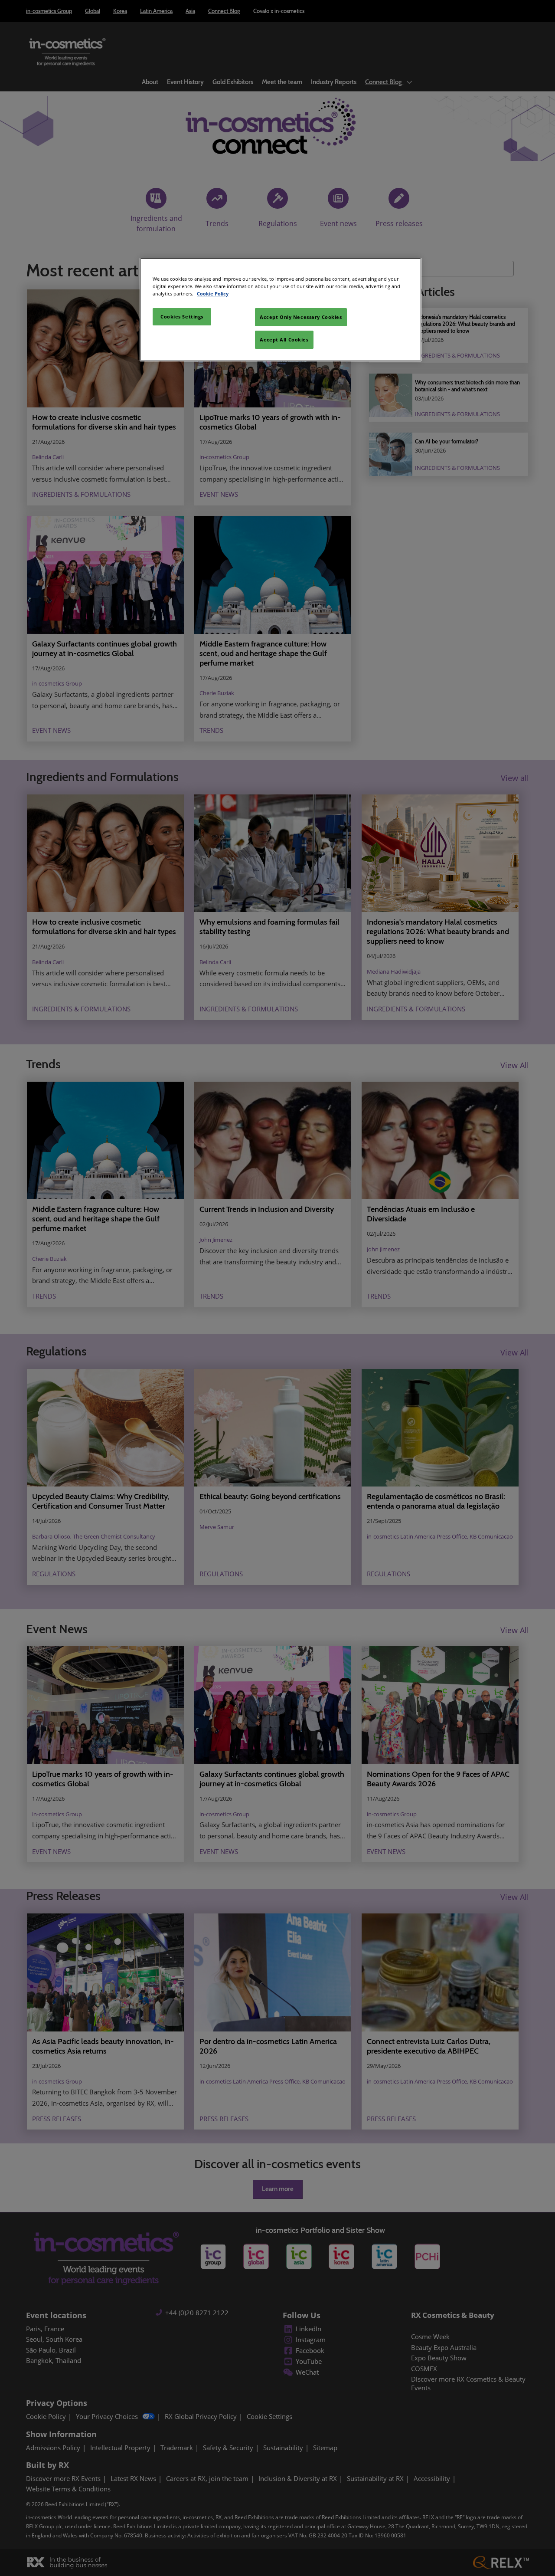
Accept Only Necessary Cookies (301, 317)
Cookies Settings (182, 317)
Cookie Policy (213, 294)
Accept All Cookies (284, 340)
